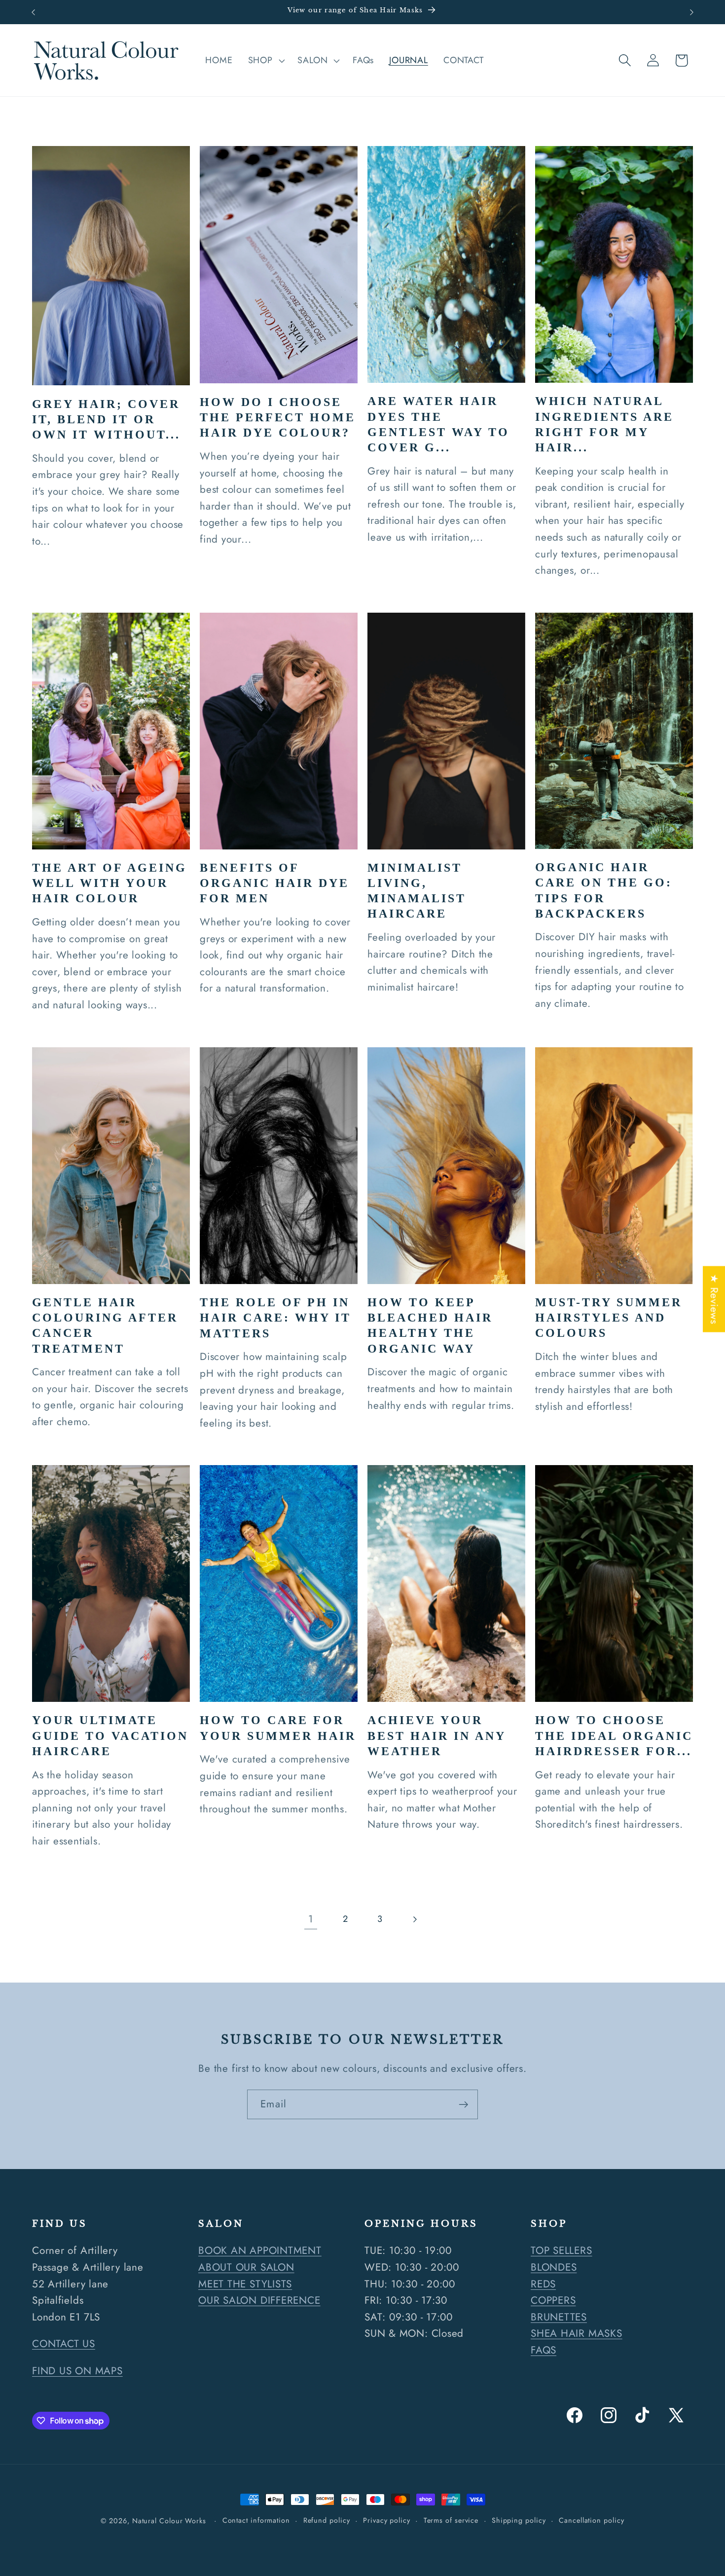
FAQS (544, 2350)
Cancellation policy (591, 2520)
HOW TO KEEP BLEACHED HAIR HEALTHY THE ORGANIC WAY (430, 1325)
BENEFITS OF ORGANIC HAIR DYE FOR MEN (274, 883)
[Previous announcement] (34, 12)
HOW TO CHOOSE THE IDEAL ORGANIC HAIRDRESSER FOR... (614, 1735)
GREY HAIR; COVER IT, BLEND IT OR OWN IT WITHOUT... (106, 419)
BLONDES (554, 2267)
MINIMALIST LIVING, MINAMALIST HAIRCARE (417, 891)
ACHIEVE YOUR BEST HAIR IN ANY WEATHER (436, 1735)
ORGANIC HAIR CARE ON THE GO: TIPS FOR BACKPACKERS (604, 890)
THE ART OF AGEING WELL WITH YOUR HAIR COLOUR (109, 883)
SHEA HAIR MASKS (577, 2333)
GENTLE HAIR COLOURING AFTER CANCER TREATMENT (105, 1325)
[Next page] (415, 1919)
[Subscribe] (463, 2105)
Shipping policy (519, 2520)
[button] (265, 61)
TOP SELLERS (562, 2250)
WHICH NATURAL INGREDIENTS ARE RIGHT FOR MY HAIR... (604, 424)
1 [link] (311, 1919)
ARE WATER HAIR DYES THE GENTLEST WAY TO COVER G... (438, 424)
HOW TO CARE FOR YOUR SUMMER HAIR (278, 1728)
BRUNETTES (559, 2317)
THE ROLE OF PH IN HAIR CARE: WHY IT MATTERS (275, 1318)
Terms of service (451, 2520)
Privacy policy (387, 2520)
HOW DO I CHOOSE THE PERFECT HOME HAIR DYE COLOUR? (278, 417)
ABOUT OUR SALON (246, 2267)
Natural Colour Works (169, 2521)
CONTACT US (64, 2344)
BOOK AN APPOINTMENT (260, 2250)
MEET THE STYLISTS (245, 2283)
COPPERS (553, 2300)
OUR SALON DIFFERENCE (259, 2300)
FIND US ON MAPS (77, 2370)
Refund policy (327, 2520)
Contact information (256, 2520)
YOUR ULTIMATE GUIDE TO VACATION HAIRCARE (110, 1735)
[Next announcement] (692, 12)
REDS (543, 2283)
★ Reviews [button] (714, 1299)
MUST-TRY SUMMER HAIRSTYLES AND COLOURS (609, 1318)
